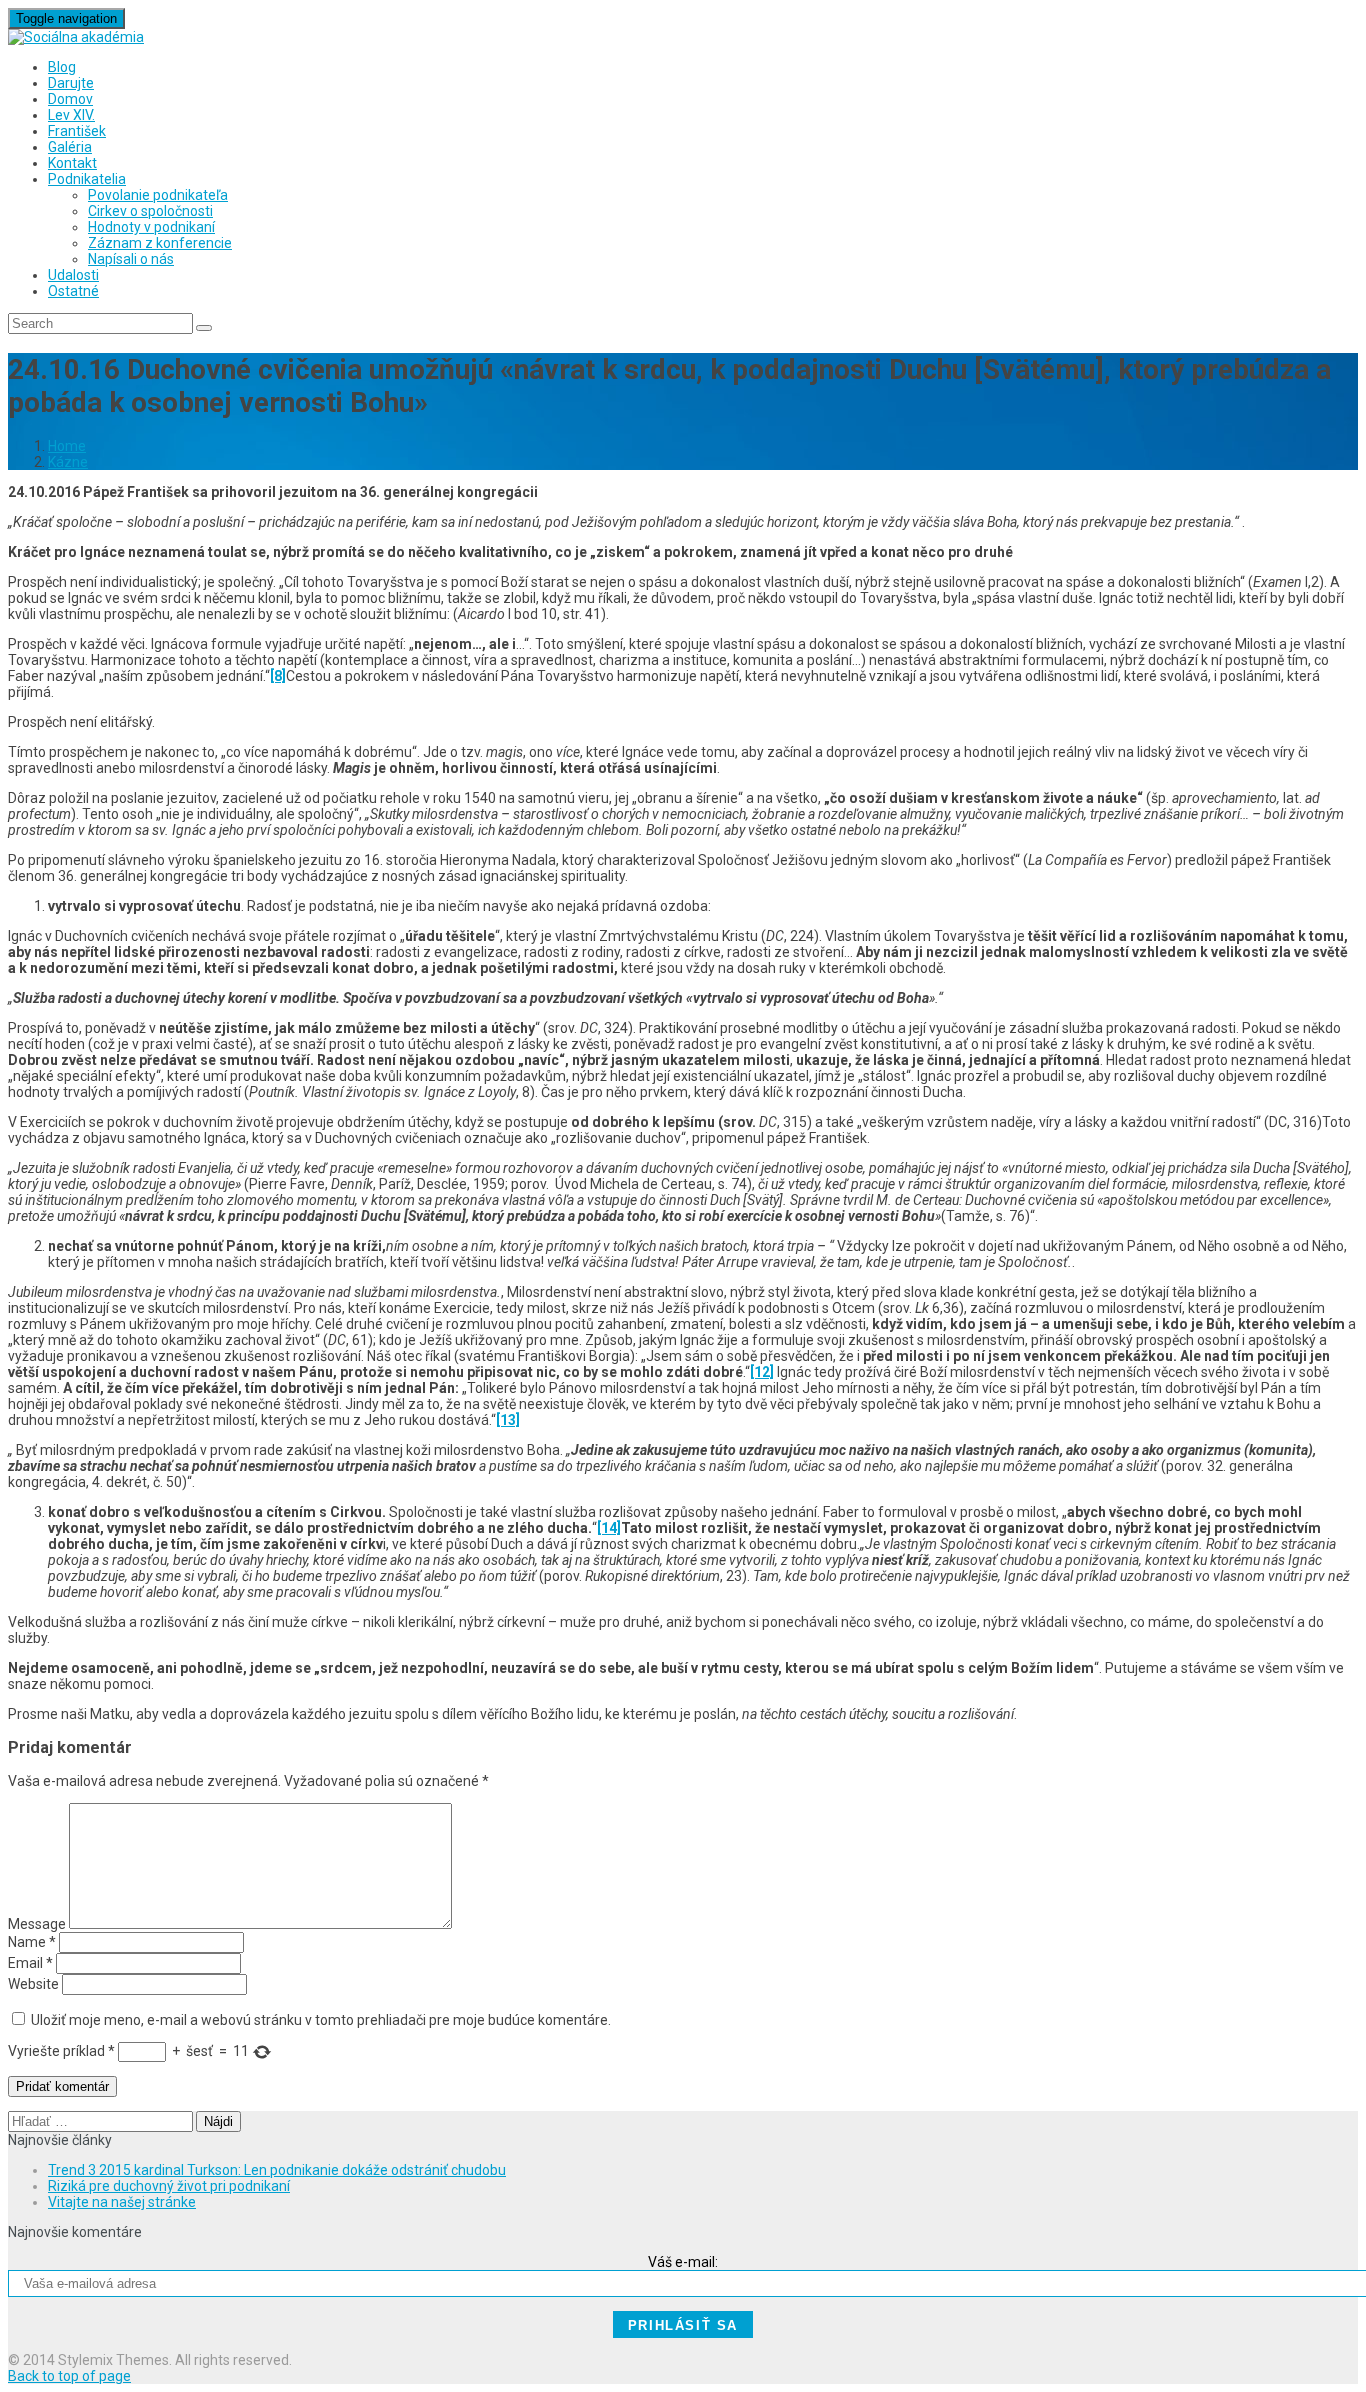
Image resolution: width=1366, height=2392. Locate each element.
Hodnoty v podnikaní (151, 227)
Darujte (71, 83)
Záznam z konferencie (160, 243)
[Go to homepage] (76, 37)
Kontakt (72, 163)
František (77, 131)
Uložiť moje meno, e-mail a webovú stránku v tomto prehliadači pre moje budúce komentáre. (321, 2020)
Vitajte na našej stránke (122, 2202)
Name (32, 1942)
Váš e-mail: (683, 2262)
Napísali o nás (131, 259)
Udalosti (73, 275)
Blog (62, 67)
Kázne (68, 462)
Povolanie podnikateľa (158, 195)
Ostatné (73, 291)
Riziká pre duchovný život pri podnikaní (169, 2186)
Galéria (70, 147)
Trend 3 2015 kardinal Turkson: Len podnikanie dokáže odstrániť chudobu (277, 2170)
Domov (70, 99)
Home (67, 446)
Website (33, 1984)
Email (30, 1963)
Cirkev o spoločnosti (150, 211)
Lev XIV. (71, 115)
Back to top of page (69, 2376)
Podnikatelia (87, 179)
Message (37, 1924)
